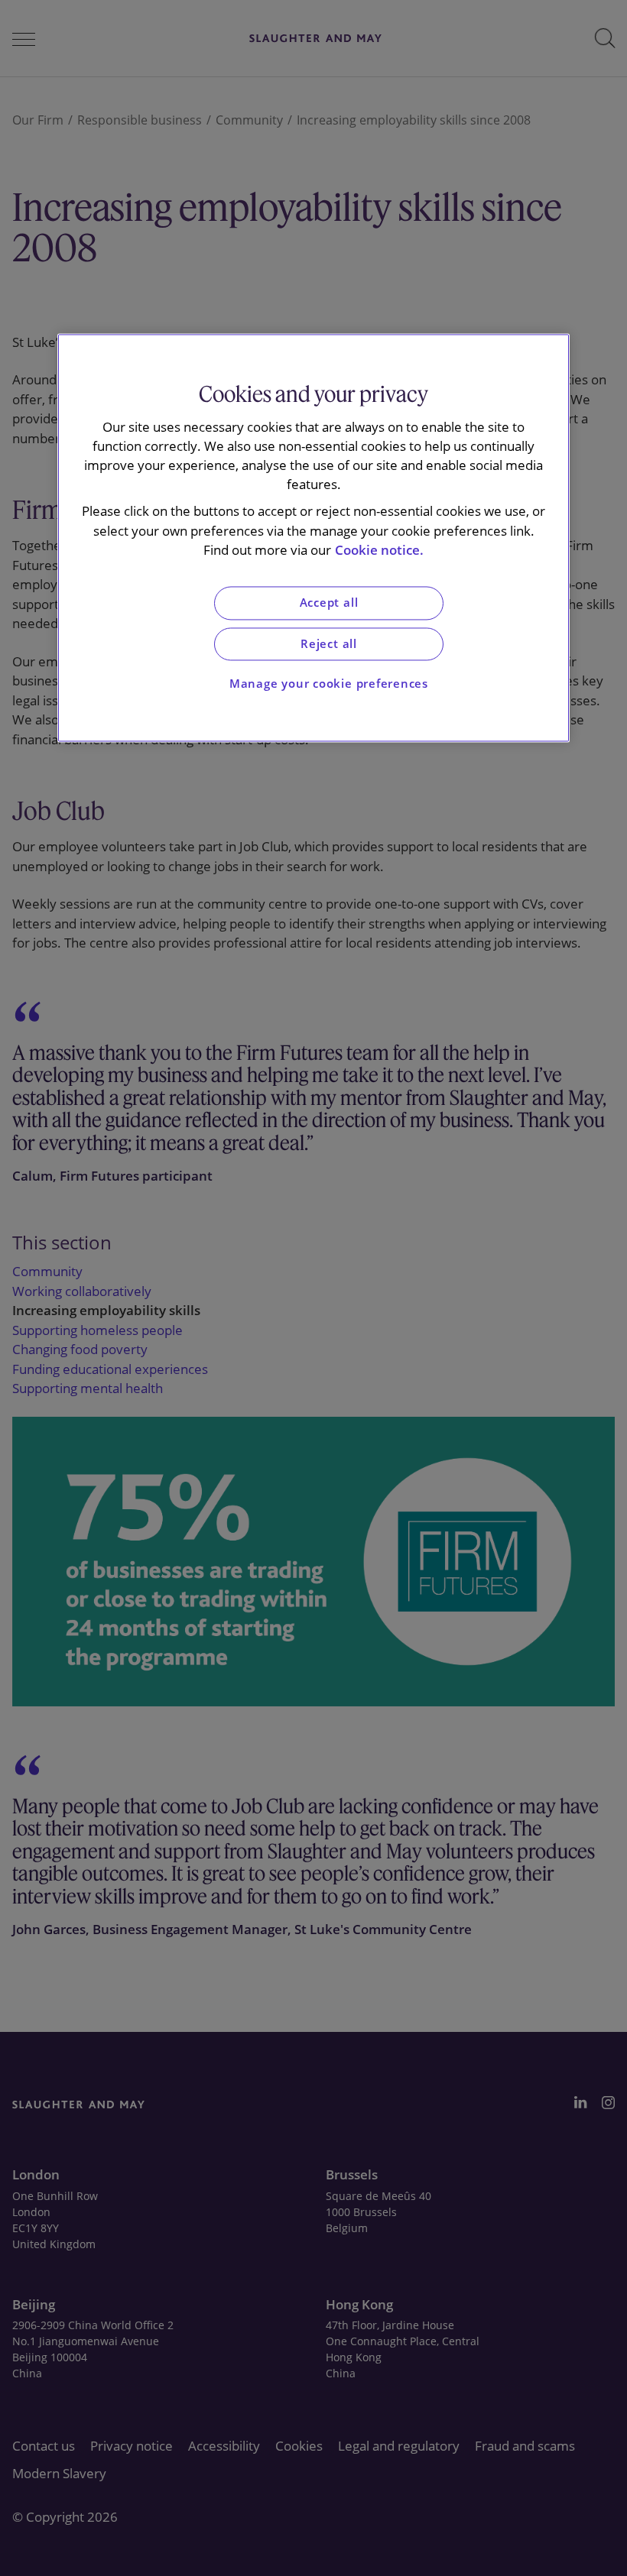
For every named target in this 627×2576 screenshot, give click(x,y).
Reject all (329, 644)
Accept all (329, 603)
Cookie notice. (379, 550)
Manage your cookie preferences (329, 684)
